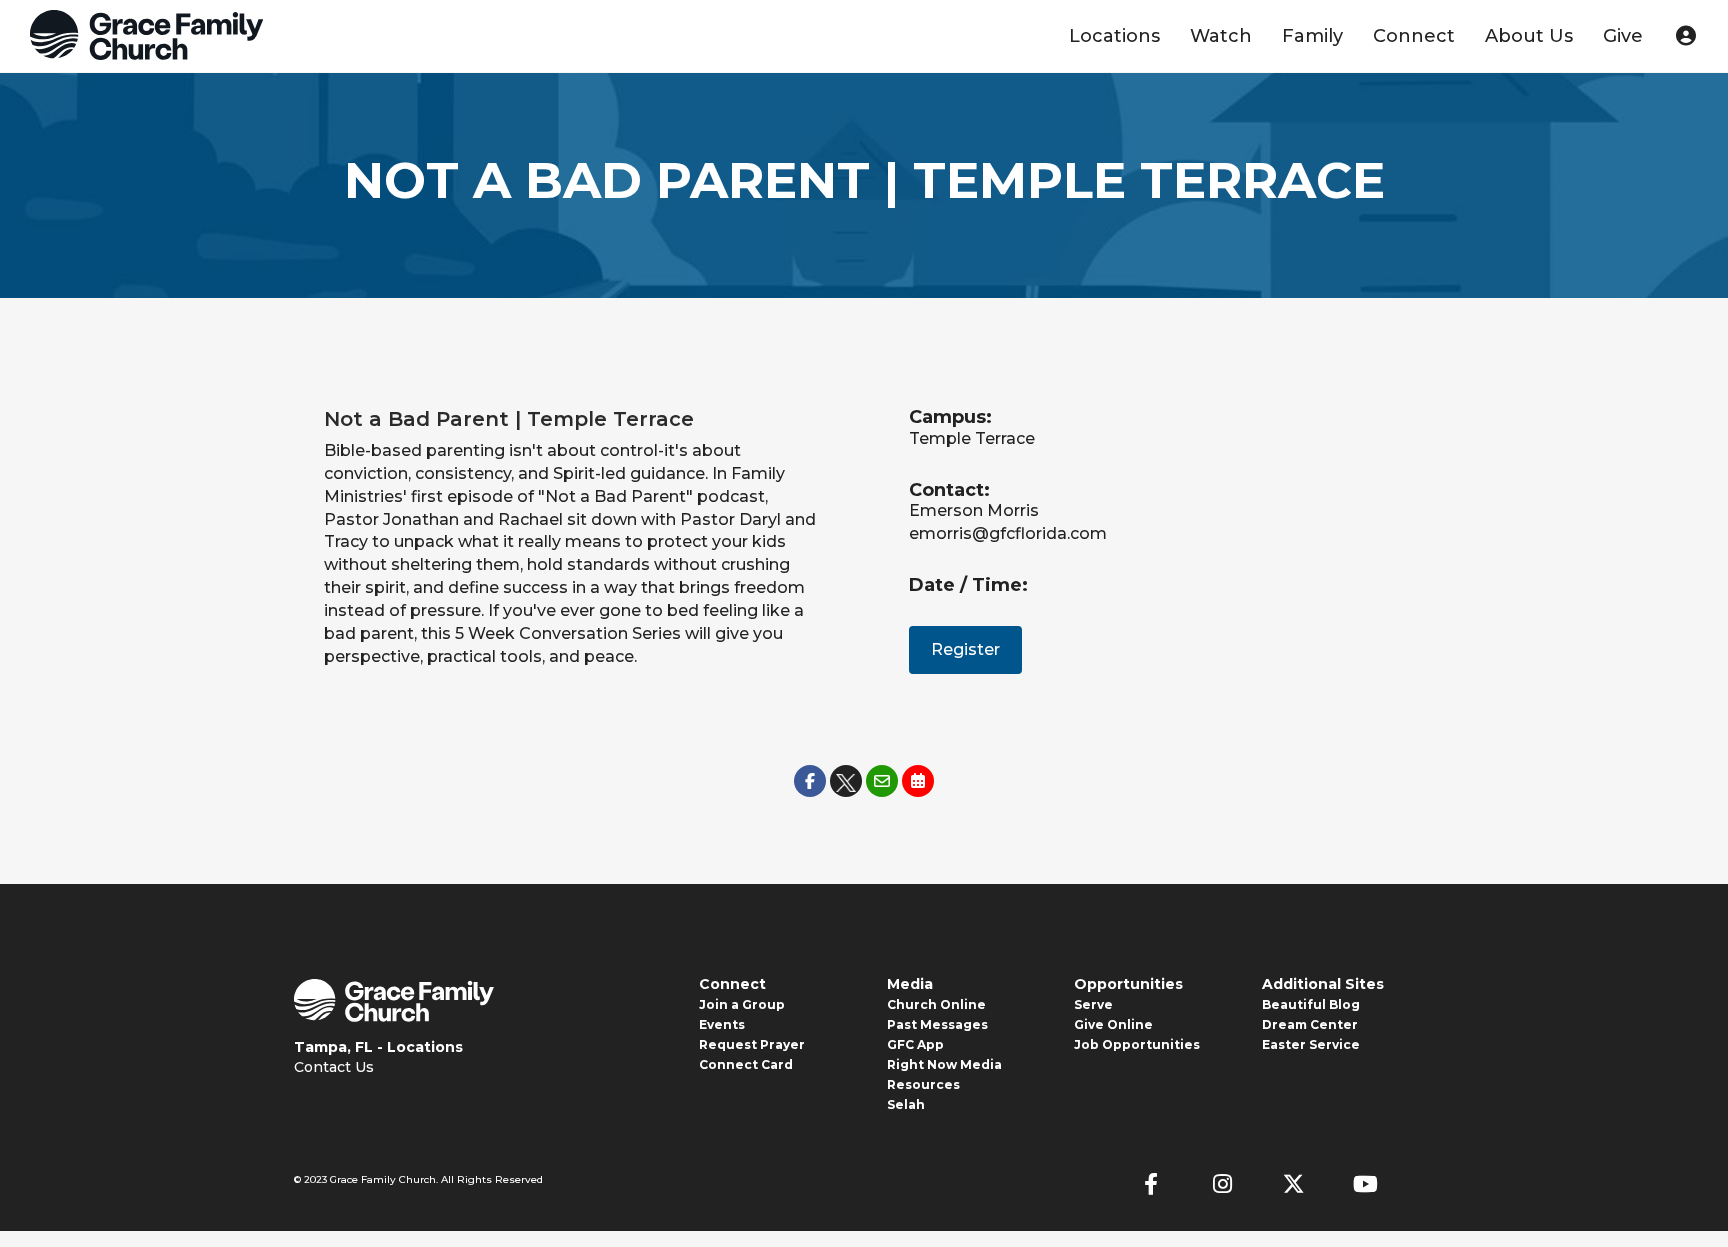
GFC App (915, 1044)
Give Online (1113, 1024)
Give (1623, 36)
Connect (1414, 36)
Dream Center (1310, 1024)
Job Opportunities (1137, 1044)
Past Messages (937, 1024)
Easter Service (1311, 1044)
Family (1312, 36)
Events (722, 1024)
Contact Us (334, 1067)
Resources (923, 1084)
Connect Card (746, 1064)
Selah (906, 1104)
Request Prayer (752, 1044)
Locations (1114, 36)
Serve (1093, 1004)
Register (965, 649)
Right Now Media (944, 1064)
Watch (1221, 36)
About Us (1529, 36)
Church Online (936, 1004)
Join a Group (742, 1004)
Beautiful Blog (1311, 1004)
